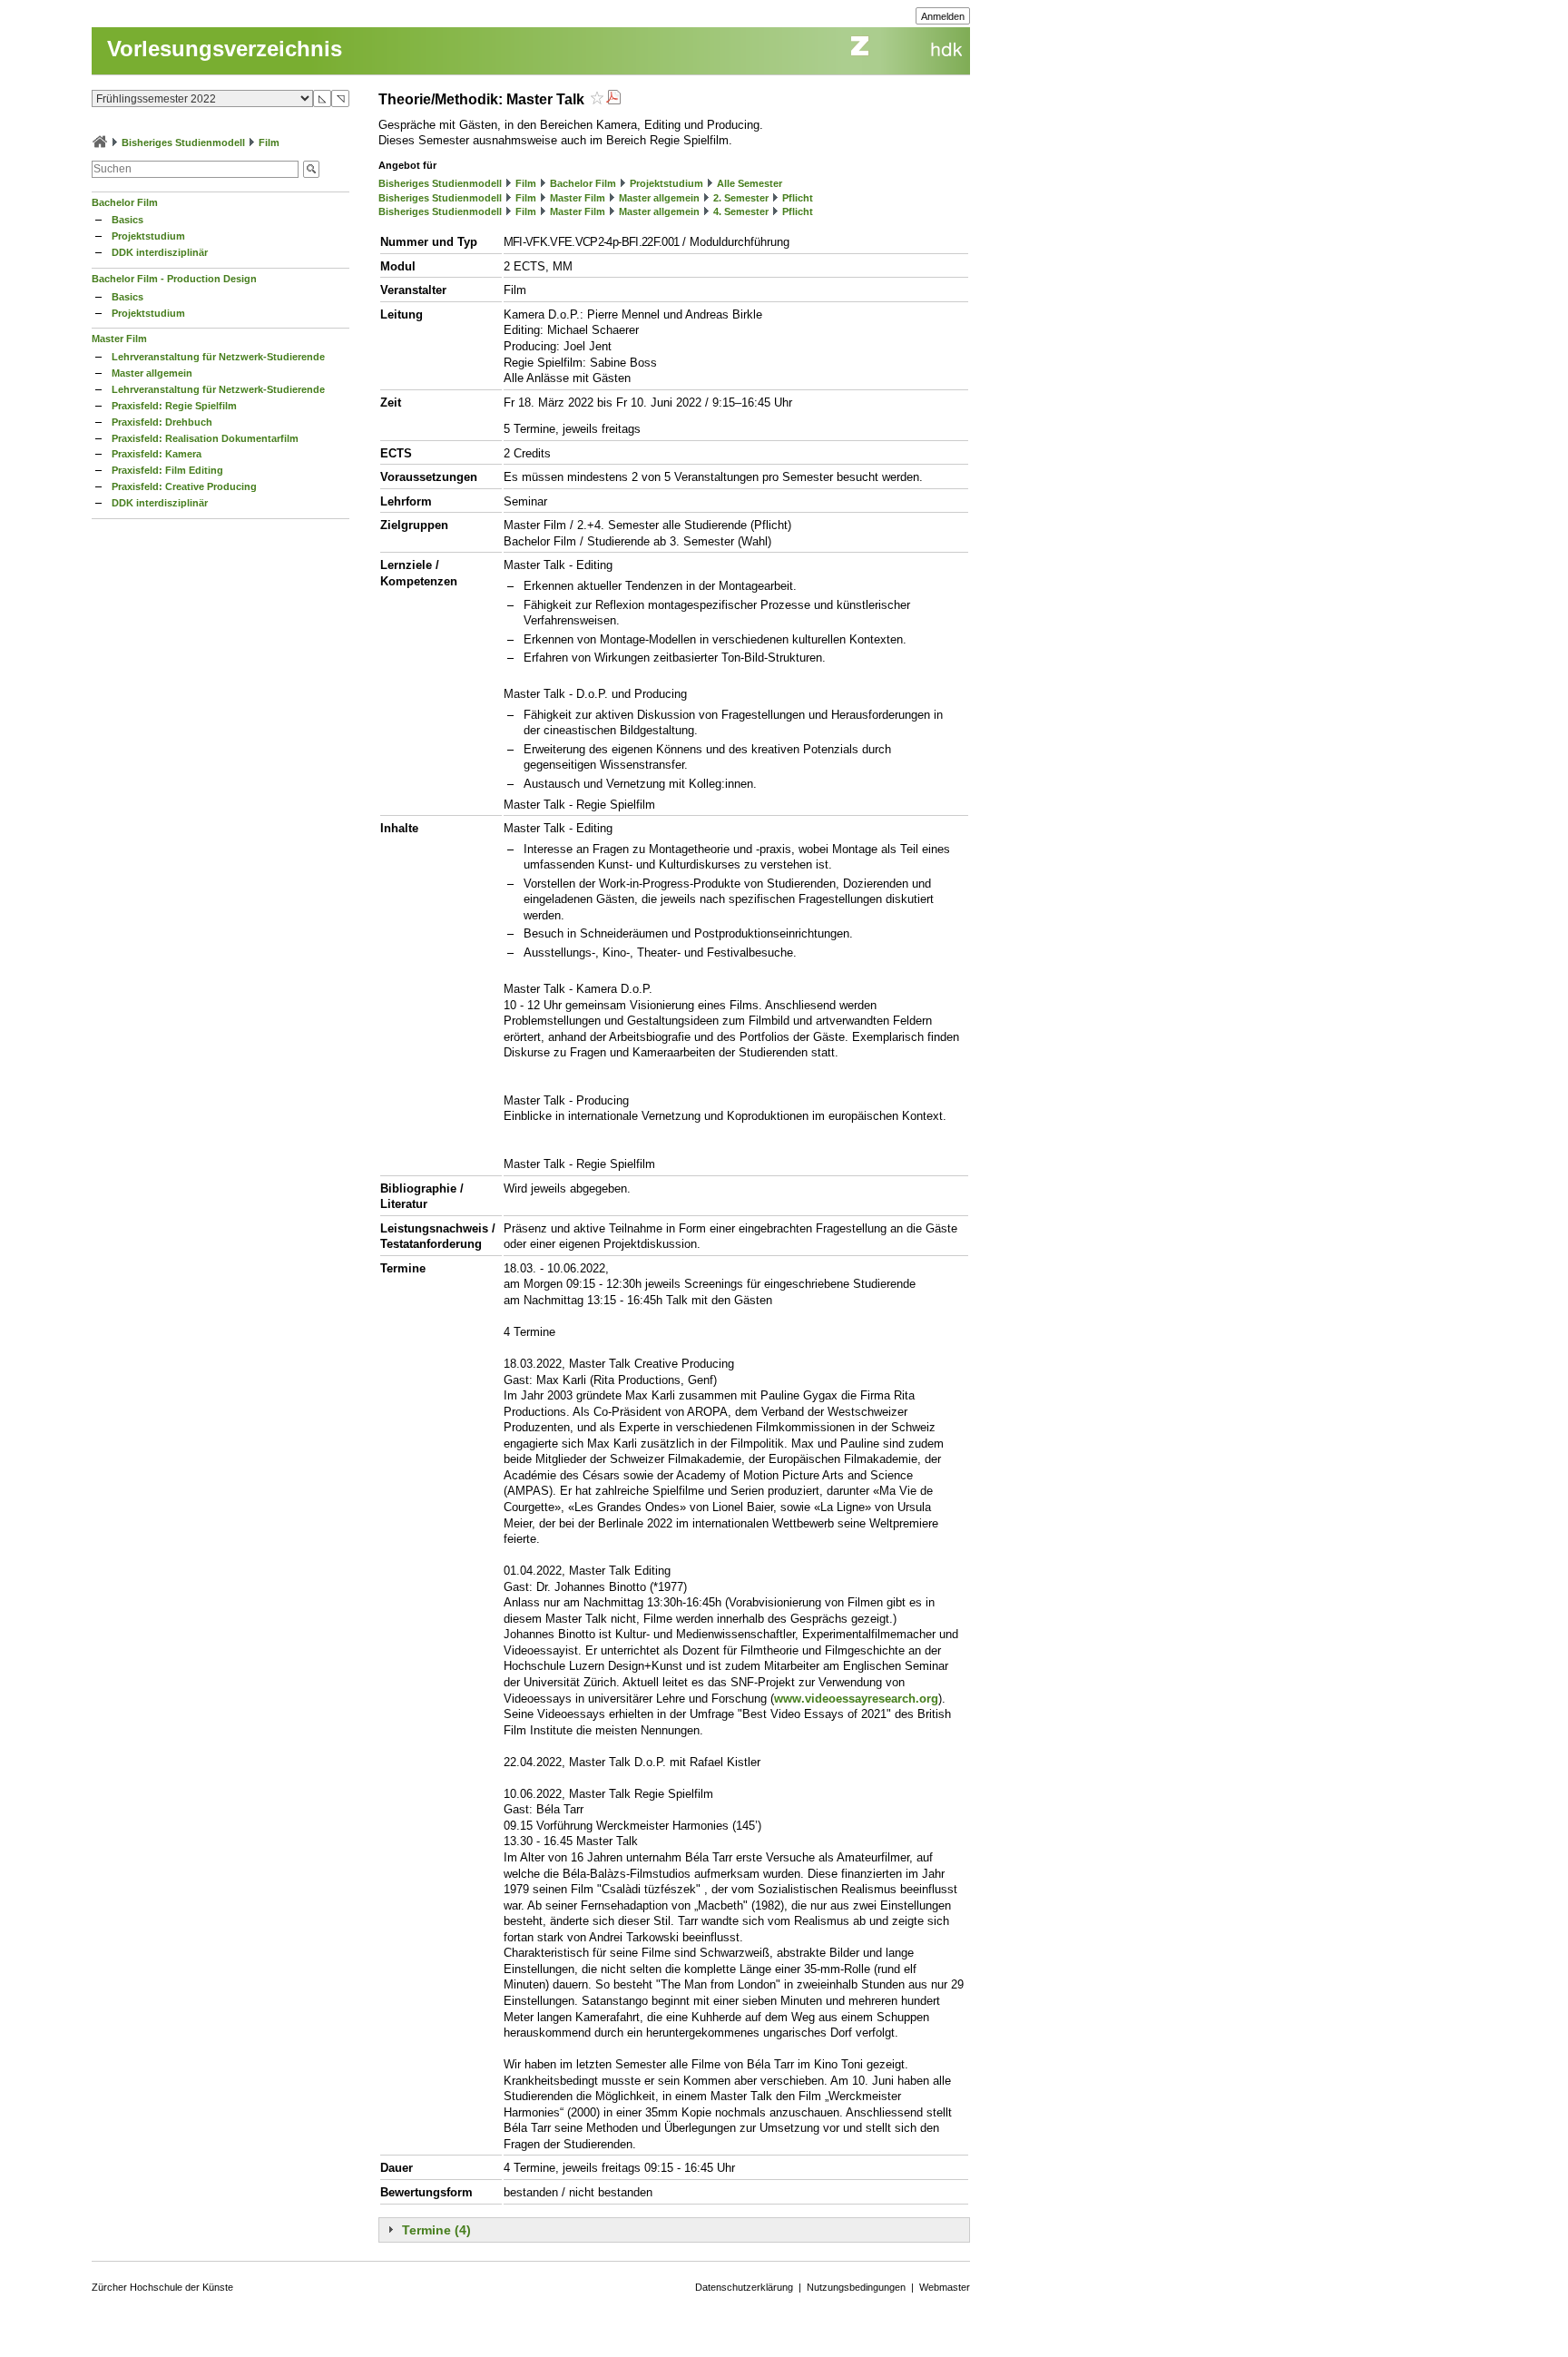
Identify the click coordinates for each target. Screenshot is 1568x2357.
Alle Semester (750, 183)
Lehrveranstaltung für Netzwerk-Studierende (218, 357)
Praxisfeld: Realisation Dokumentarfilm (205, 438)
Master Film (119, 339)
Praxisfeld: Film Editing (167, 470)
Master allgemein (152, 373)
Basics (127, 220)
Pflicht (798, 198)
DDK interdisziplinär (160, 252)
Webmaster (945, 2287)
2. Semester (741, 198)
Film (269, 142)
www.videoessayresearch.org (856, 1699)
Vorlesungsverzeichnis (225, 49)
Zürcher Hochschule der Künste (162, 2287)
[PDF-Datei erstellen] (613, 99)
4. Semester (741, 211)
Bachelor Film (125, 202)
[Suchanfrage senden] (311, 169)
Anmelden (943, 16)
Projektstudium (148, 236)
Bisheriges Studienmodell (183, 142)
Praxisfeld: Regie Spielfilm (174, 406)
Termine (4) (436, 2230)
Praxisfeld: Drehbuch (162, 422)
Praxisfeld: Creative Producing (184, 486)
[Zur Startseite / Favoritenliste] (100, 142)
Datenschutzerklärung (744, 2287)
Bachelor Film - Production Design (174, 279)
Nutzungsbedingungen (856, 2287)
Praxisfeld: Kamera (157, 454)
